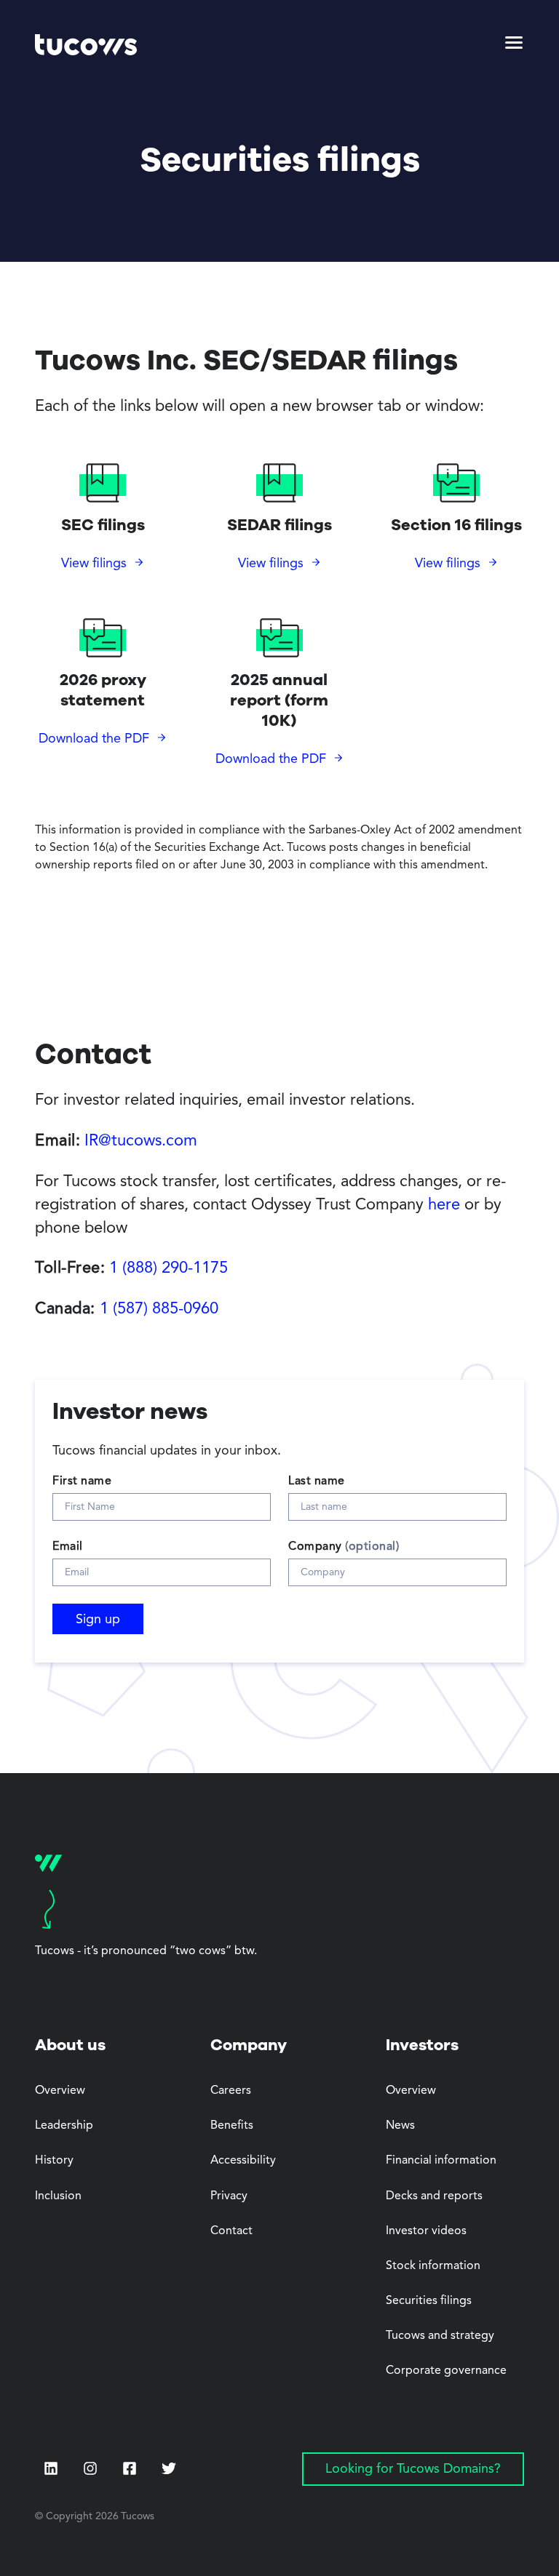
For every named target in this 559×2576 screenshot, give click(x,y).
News (400, 2126)
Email (68, 1547)
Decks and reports (434, 2196)
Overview (60, 2091)
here (444, 1205)
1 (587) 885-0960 (159, 1309)
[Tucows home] (86, 47)
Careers (231, 2091)
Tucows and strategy (440, 2336)
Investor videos (426, 2231)
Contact (231, 2231)
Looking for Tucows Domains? (413, 2469)
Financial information (441, 2161)
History (54, 2161)
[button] (514, 47)
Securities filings (429, 2301)
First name (82, 1481)
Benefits (232, 2126)
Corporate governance (446, 2371)
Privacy (229, 2196)
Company (344, 1547)
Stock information (433, 2266)
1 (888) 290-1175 (169, 1268)
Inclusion (58, 2196)
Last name (317, 1481)
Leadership (64, 2126)
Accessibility (243, 2161)
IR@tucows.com (141, 1141)
